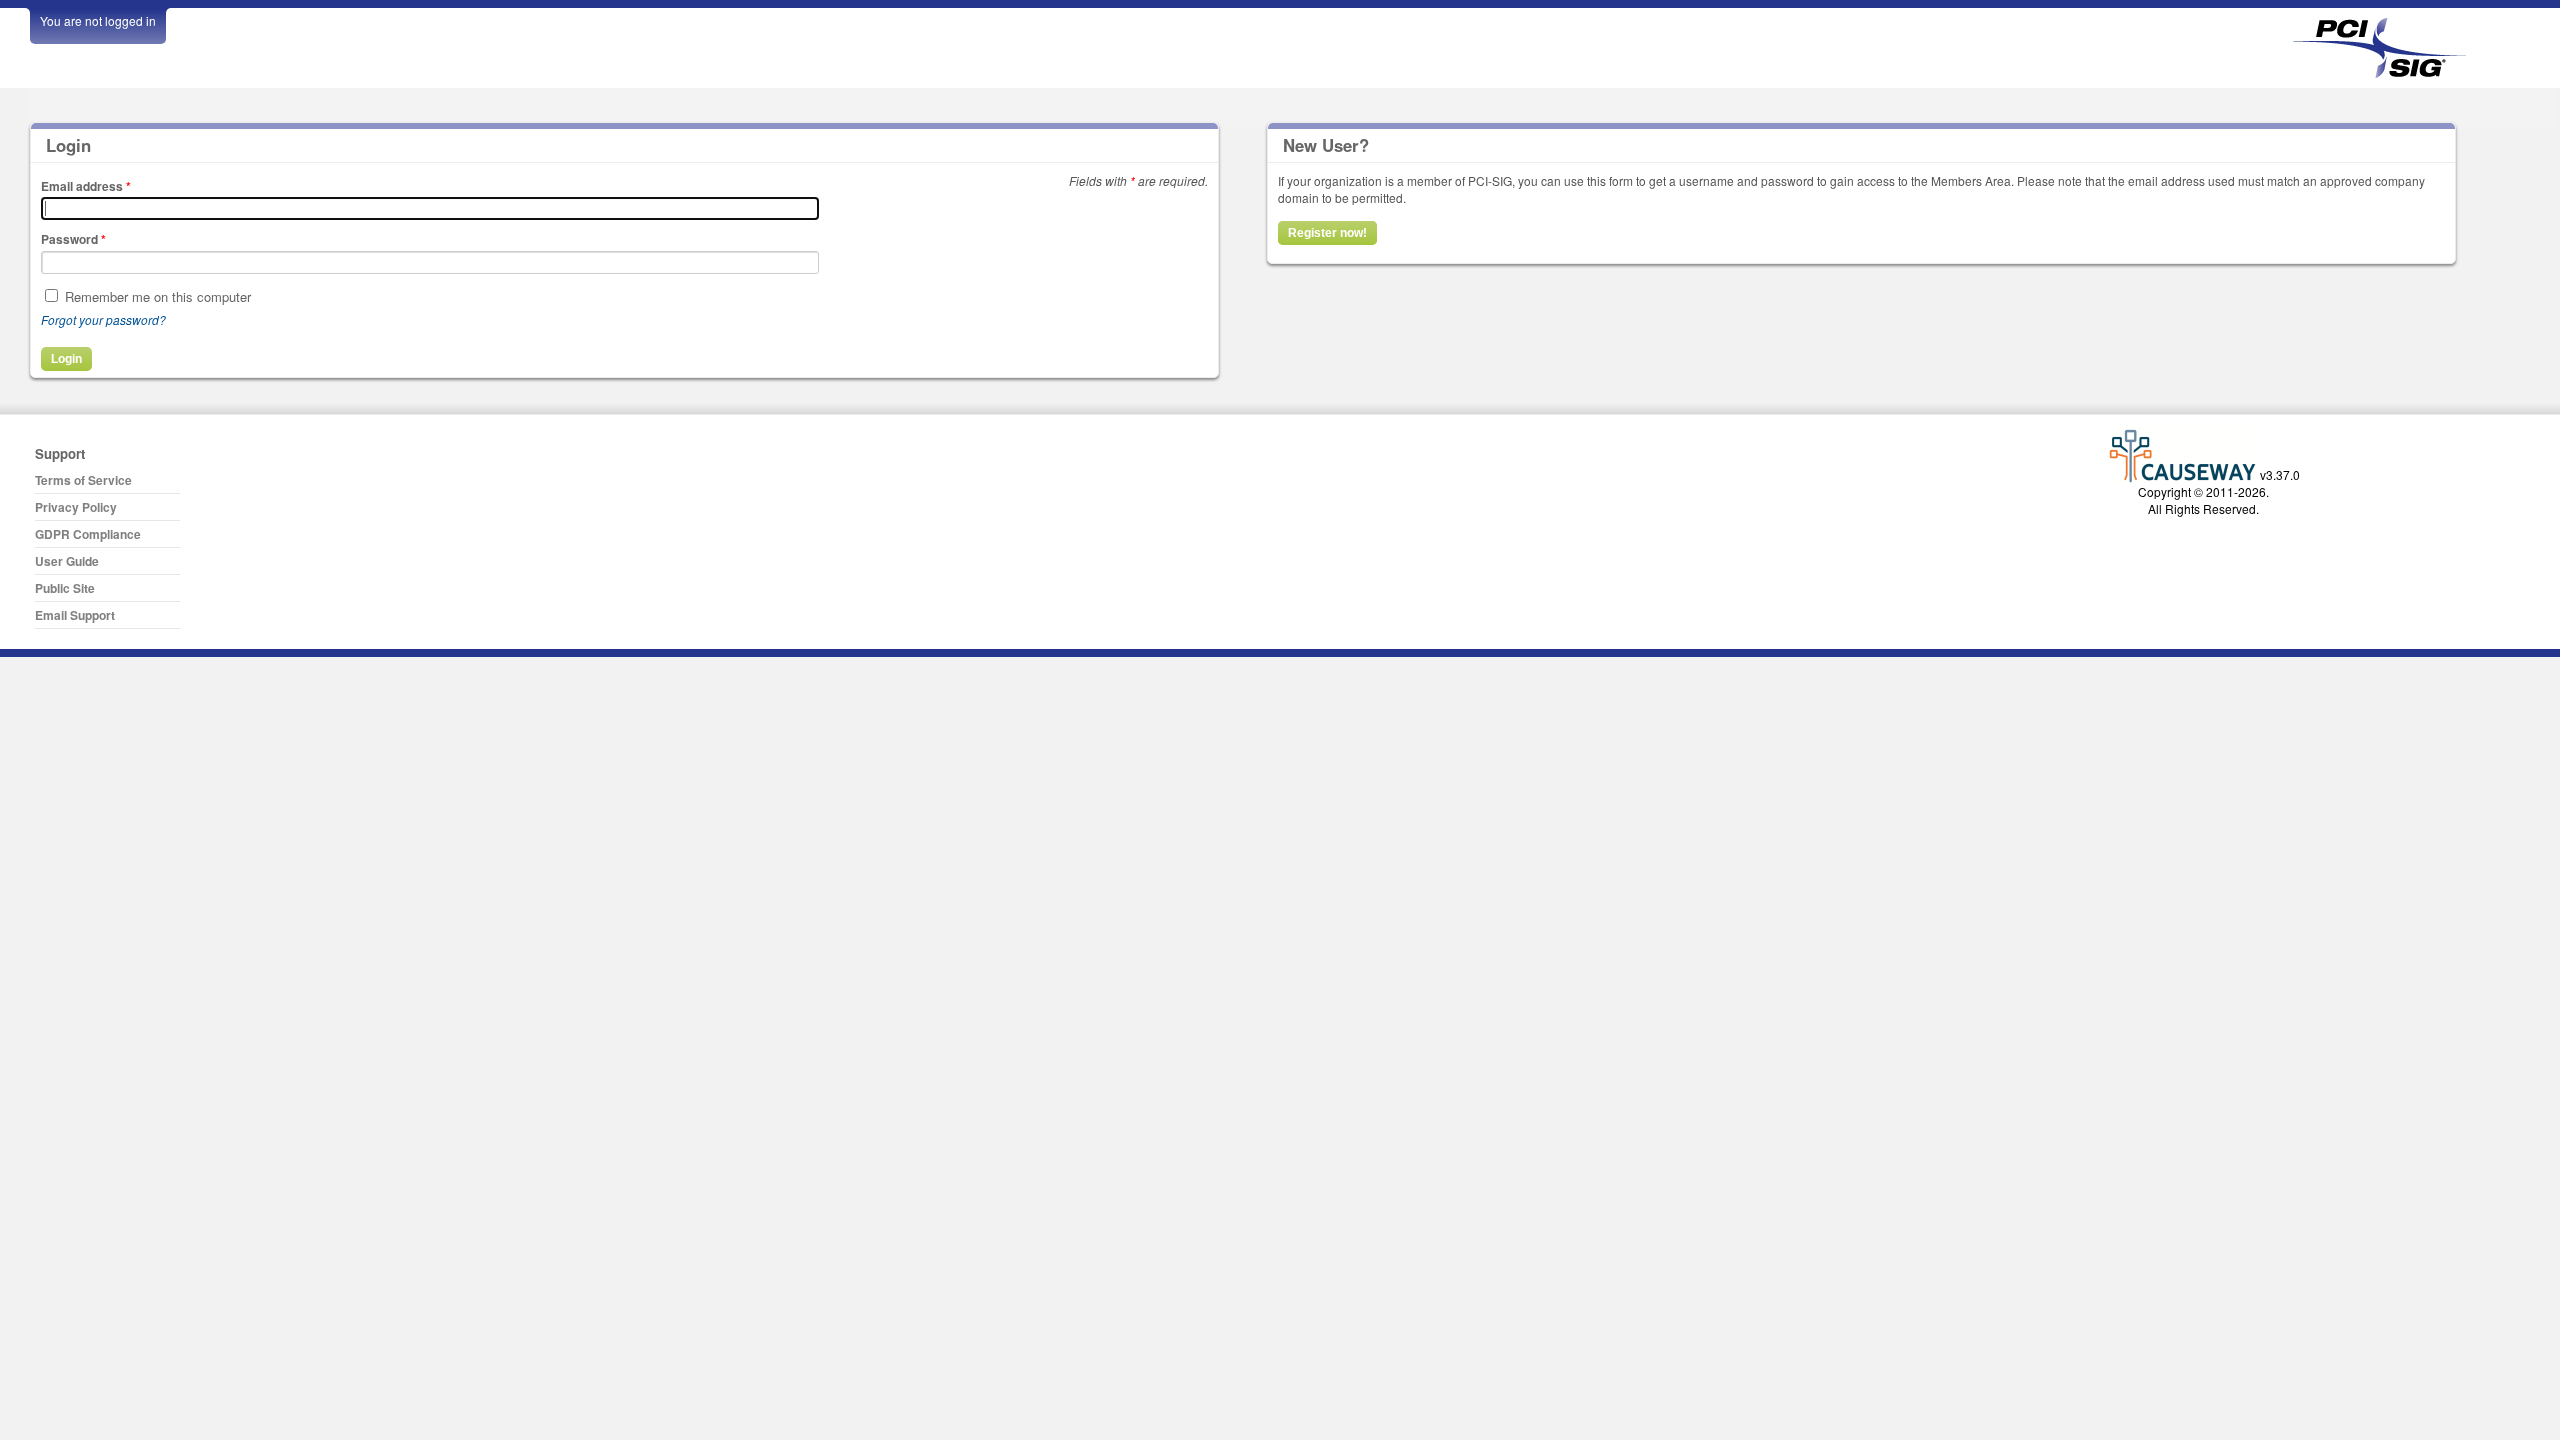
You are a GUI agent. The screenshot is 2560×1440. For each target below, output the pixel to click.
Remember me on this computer (158, 296)
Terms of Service (83, 480)
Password (73, 239)
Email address (86, 186)
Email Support (75, 615)
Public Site (65, 588)
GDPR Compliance (88, 534)
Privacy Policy (76, 507)
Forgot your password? (103, 319)
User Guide (67, 561)
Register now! (1327, 233)
